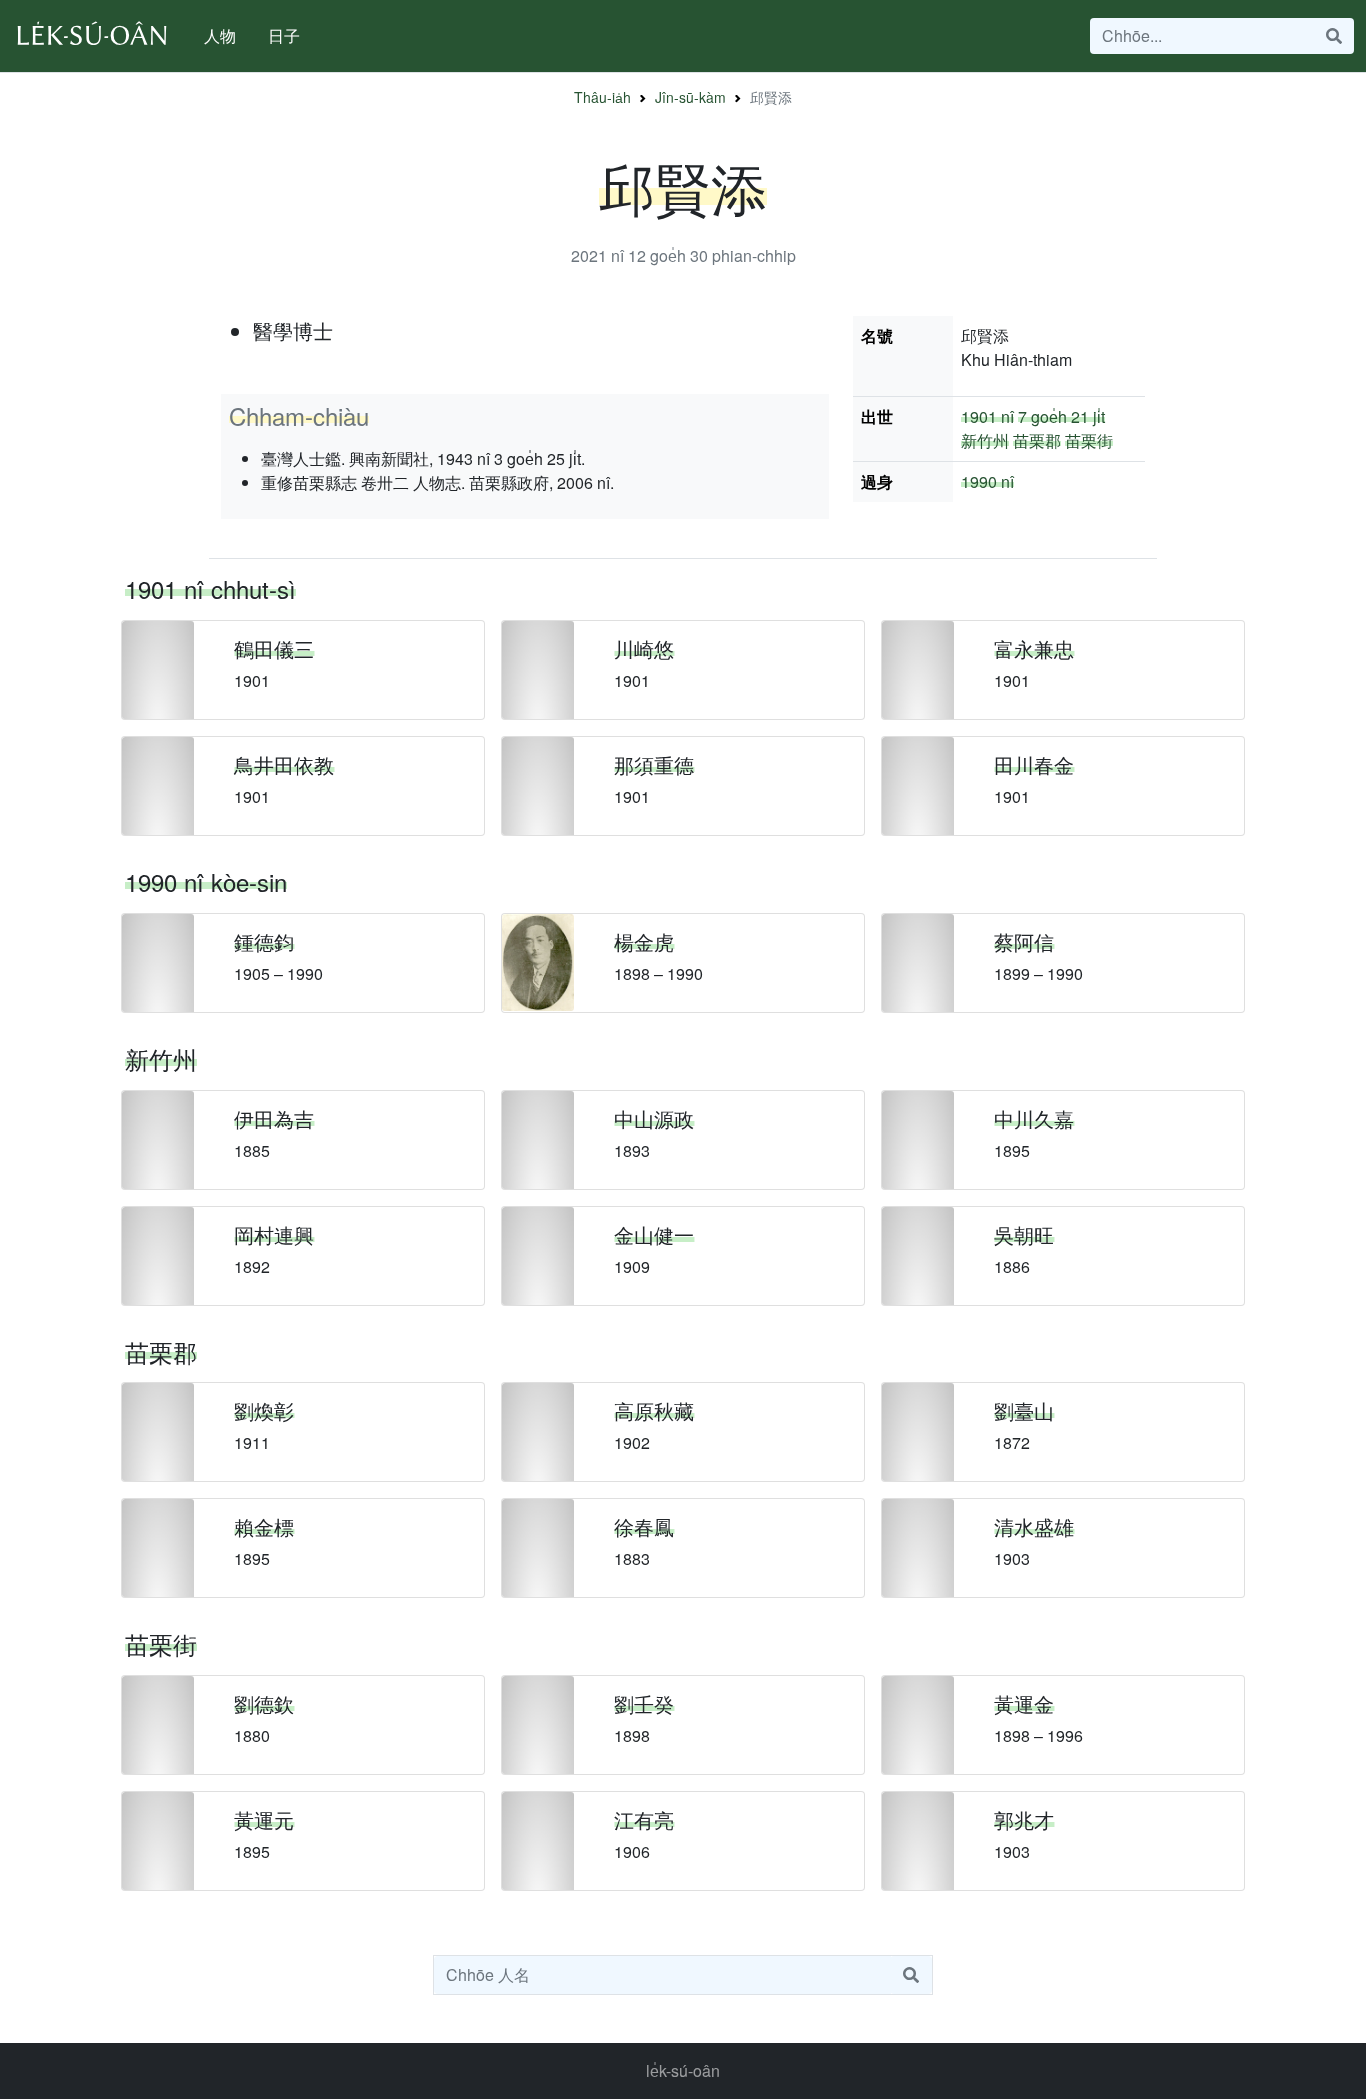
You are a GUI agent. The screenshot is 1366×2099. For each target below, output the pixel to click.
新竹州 (985, 440)
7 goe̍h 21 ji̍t (1061, 416)
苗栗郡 (1037, 440)
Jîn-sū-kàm (690, 97)
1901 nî (987, 416)
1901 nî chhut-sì (210, 588)
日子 (284, 35)
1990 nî (987, 481)
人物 (220, 35)
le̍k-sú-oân (683, 2070)
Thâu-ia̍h (602, 97)
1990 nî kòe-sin (206, 881)
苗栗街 (1089, 440)
